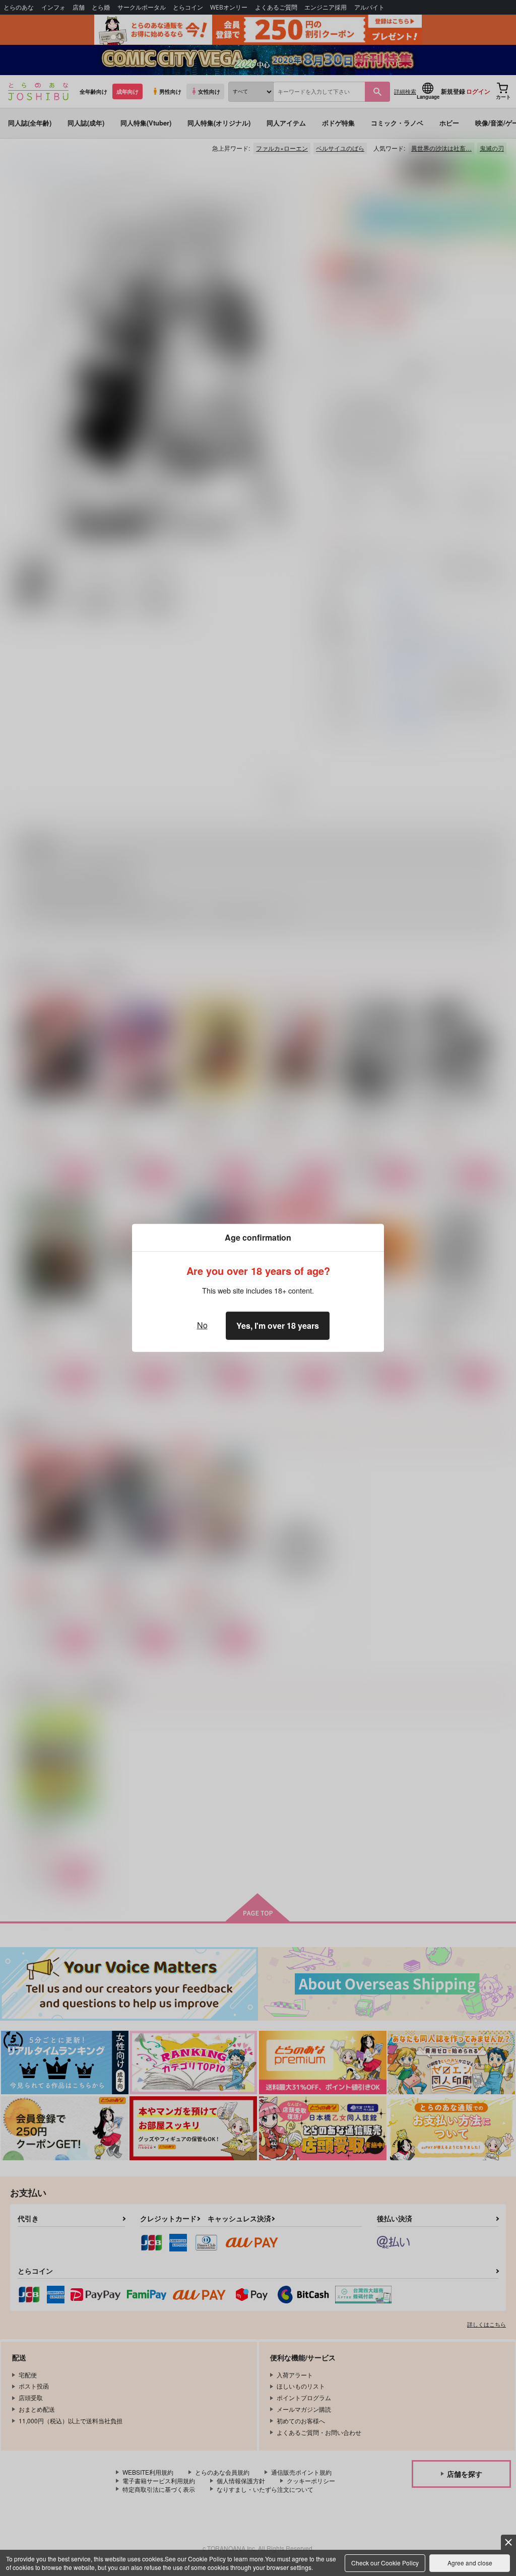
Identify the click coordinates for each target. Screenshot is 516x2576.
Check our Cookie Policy (385, 2563)
